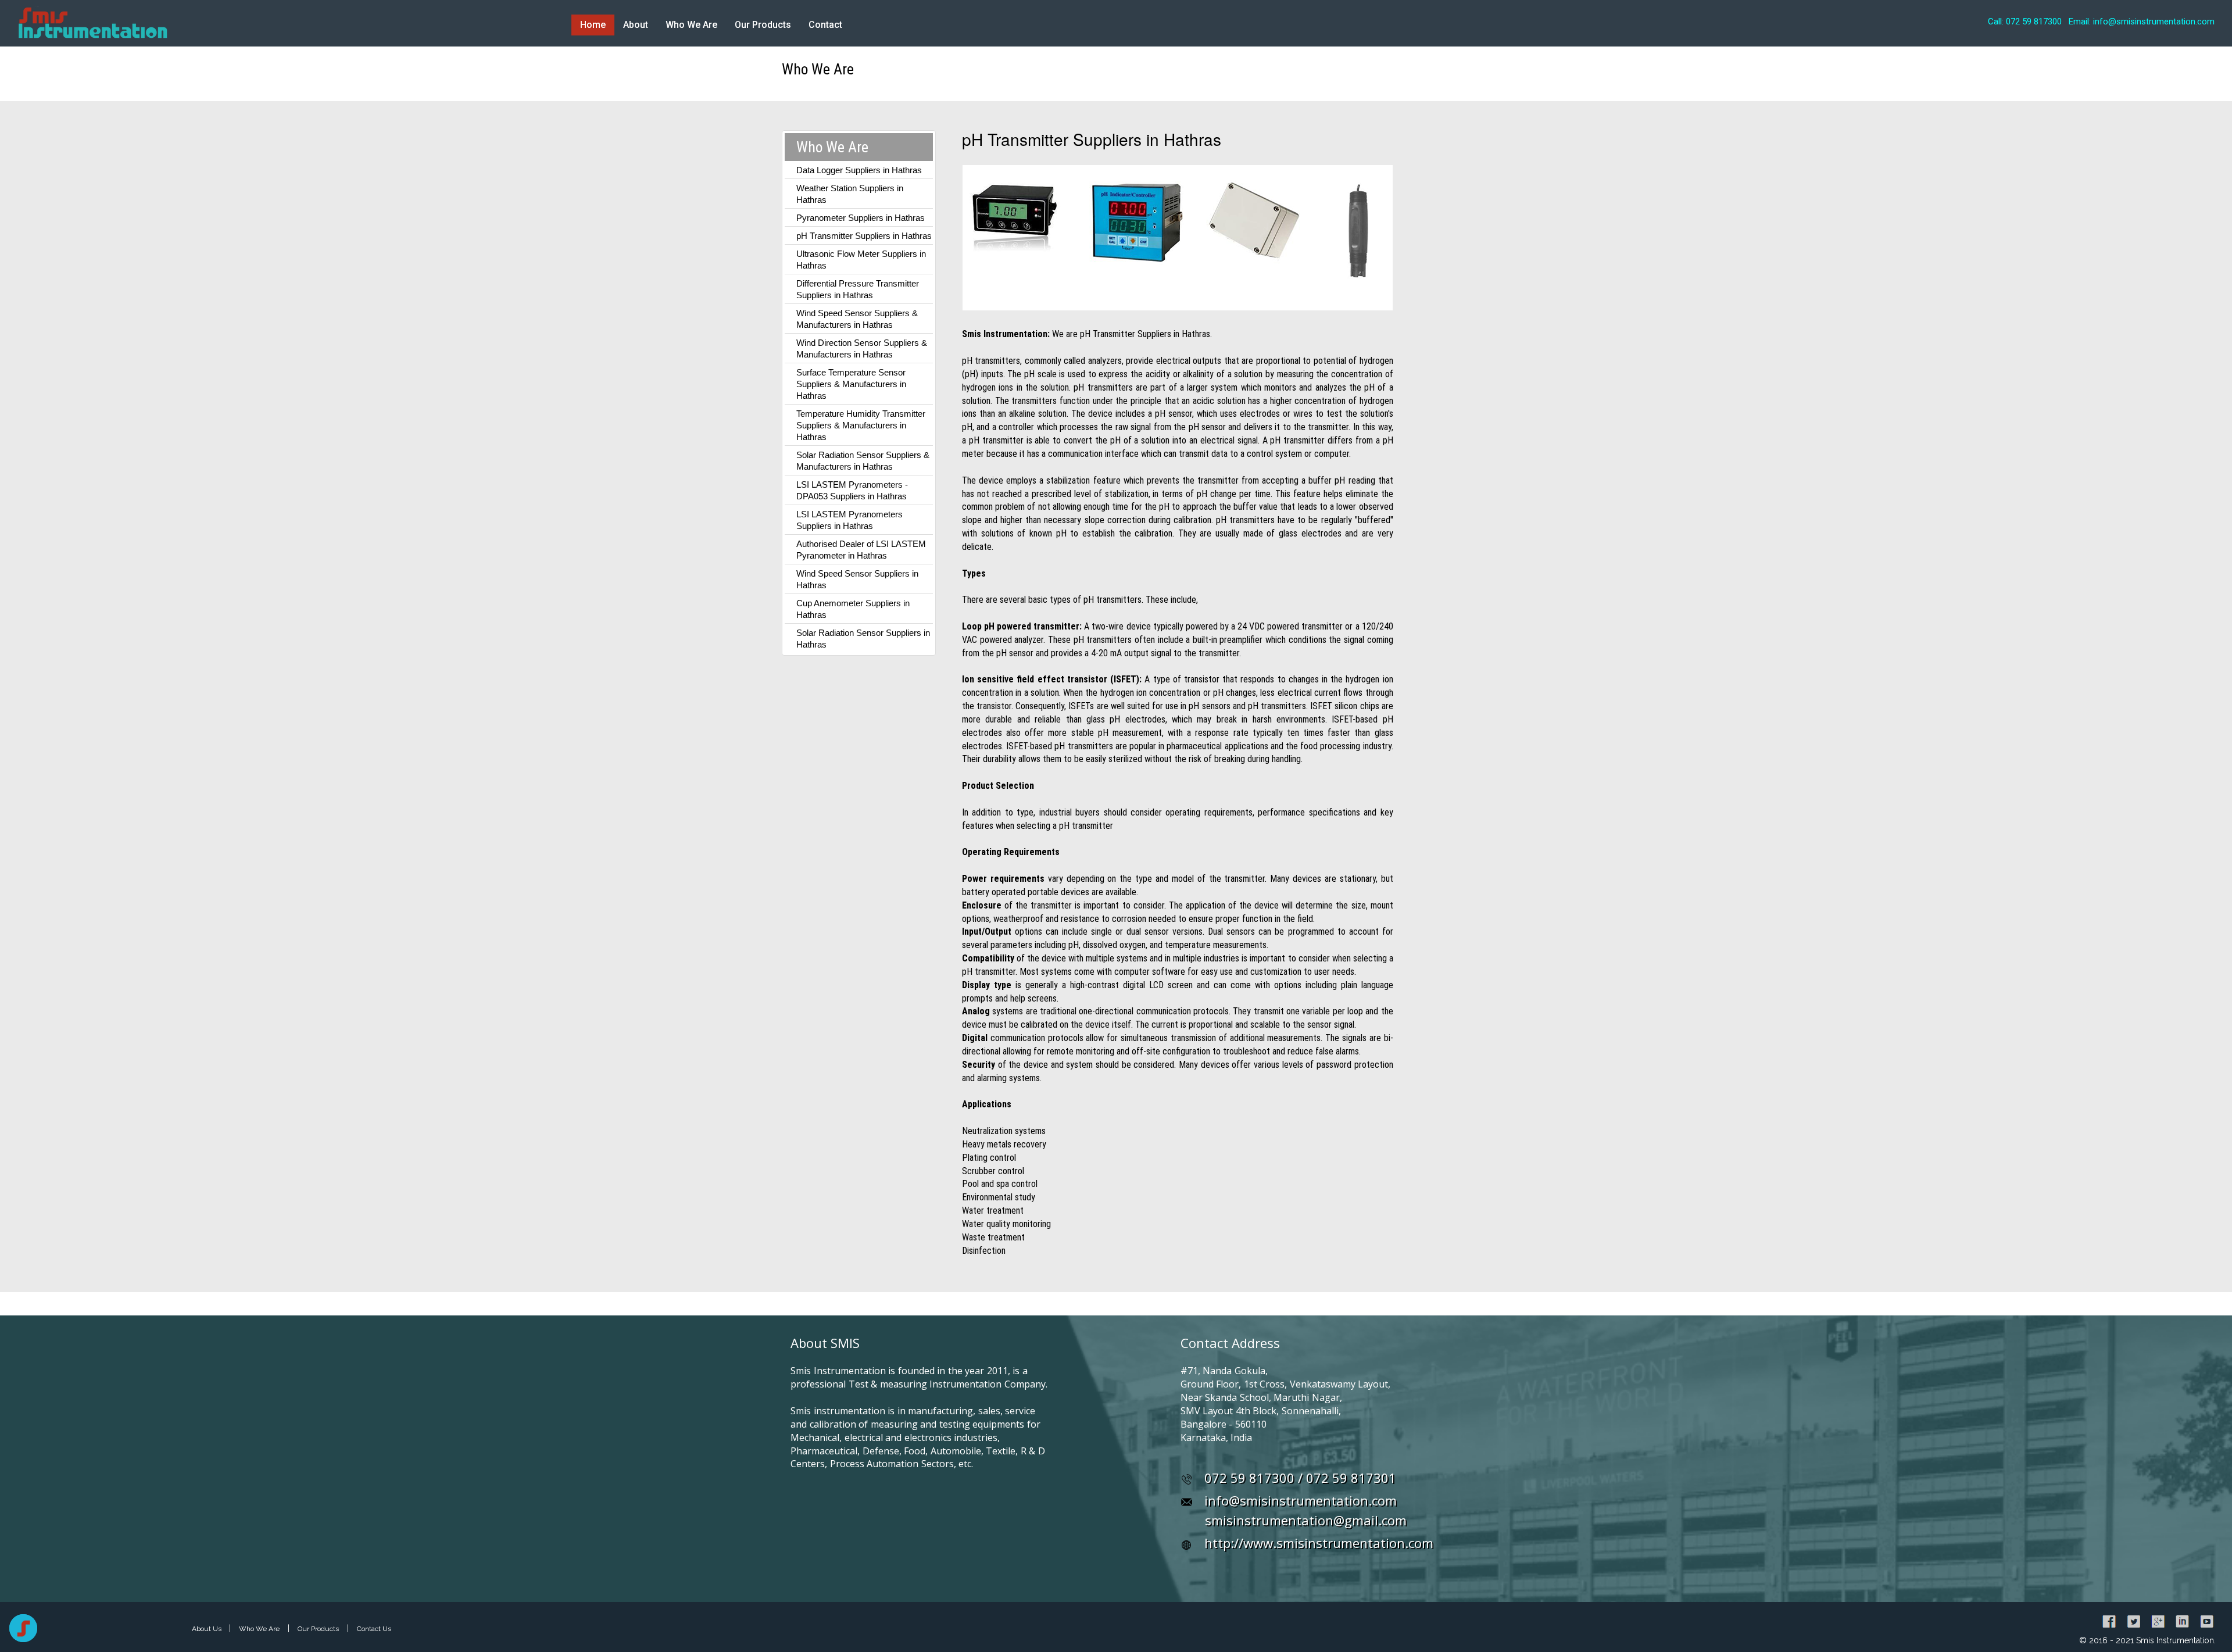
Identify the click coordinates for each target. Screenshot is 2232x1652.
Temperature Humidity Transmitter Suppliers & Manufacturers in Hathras (861, 425)
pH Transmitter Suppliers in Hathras (864, 236)
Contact (825, 25)
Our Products (763, 25)
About (636, 25)
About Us (208, 1629)
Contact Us (374, 1629)
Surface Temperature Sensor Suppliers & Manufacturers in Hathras (851, 384)
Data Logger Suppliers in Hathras (859, 170)
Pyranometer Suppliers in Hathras (861, 218)
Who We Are (691, 25)
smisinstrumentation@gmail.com (1306, 1520)
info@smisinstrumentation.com (1301, 1500)
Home (593, 25)
